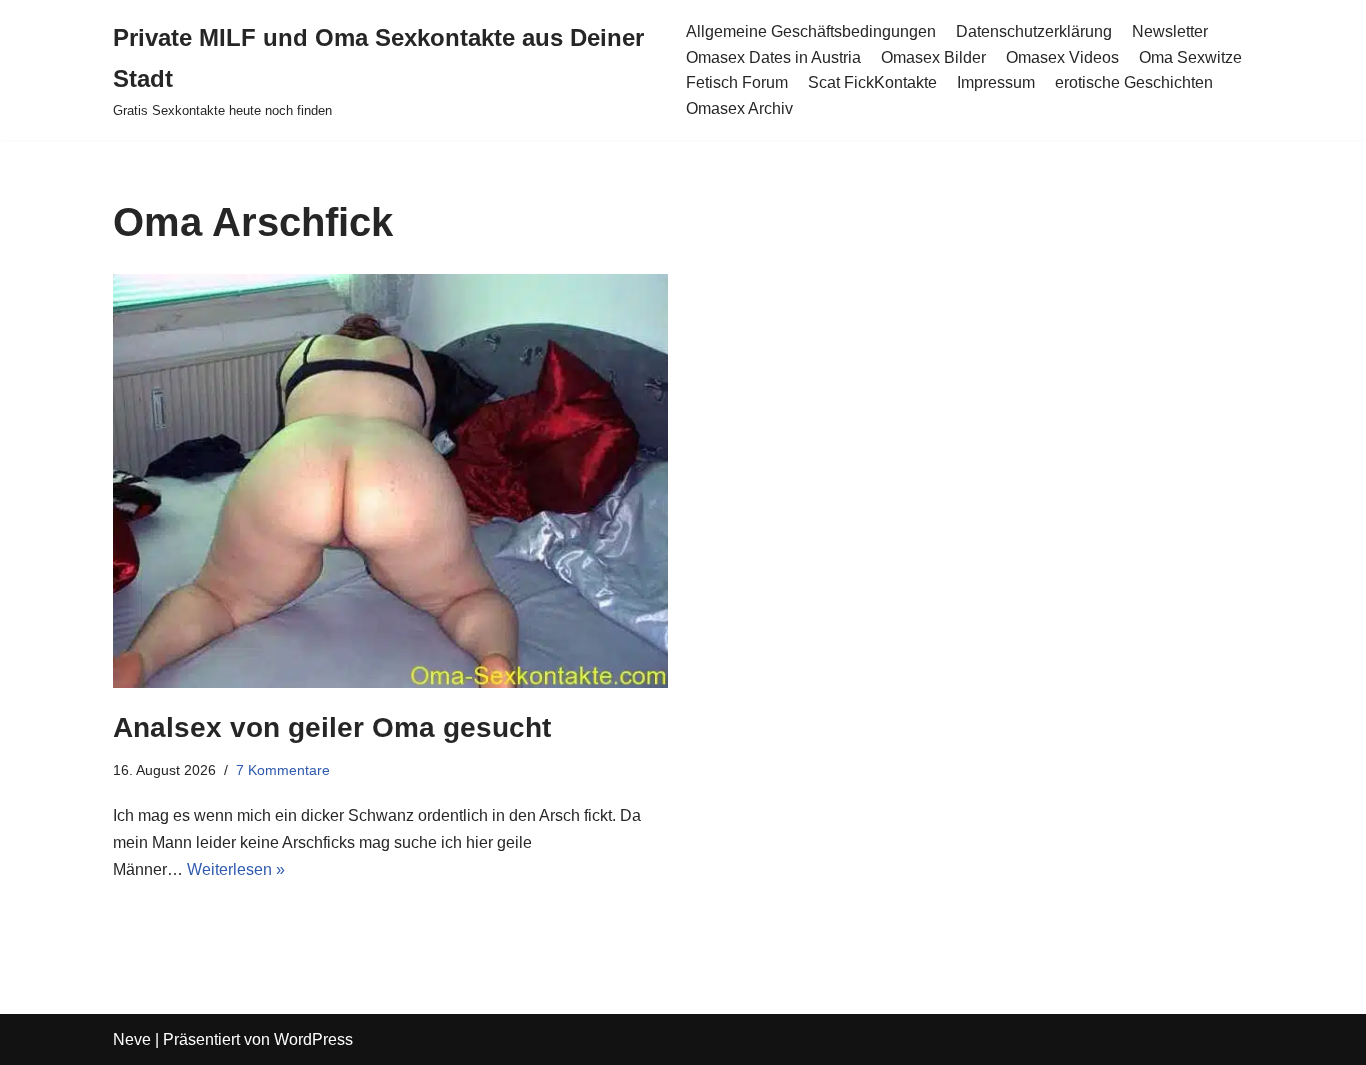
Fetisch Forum (737, 82)
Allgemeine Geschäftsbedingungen (811, 31)
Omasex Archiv (739, 108)
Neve (132, 1039)
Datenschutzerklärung (1034, 31)
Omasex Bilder (933, 57)
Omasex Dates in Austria (773, 57)
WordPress (313, 1039)
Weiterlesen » (236, 869)
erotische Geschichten (1134, 82)
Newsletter (1170, 31)
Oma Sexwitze (1190, 57)
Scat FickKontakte (872, 82)
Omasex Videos (1062, 57)
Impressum (996, 82)
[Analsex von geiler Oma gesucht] (390, 481)
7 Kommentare (283, 770)
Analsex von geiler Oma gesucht (332, 727)
